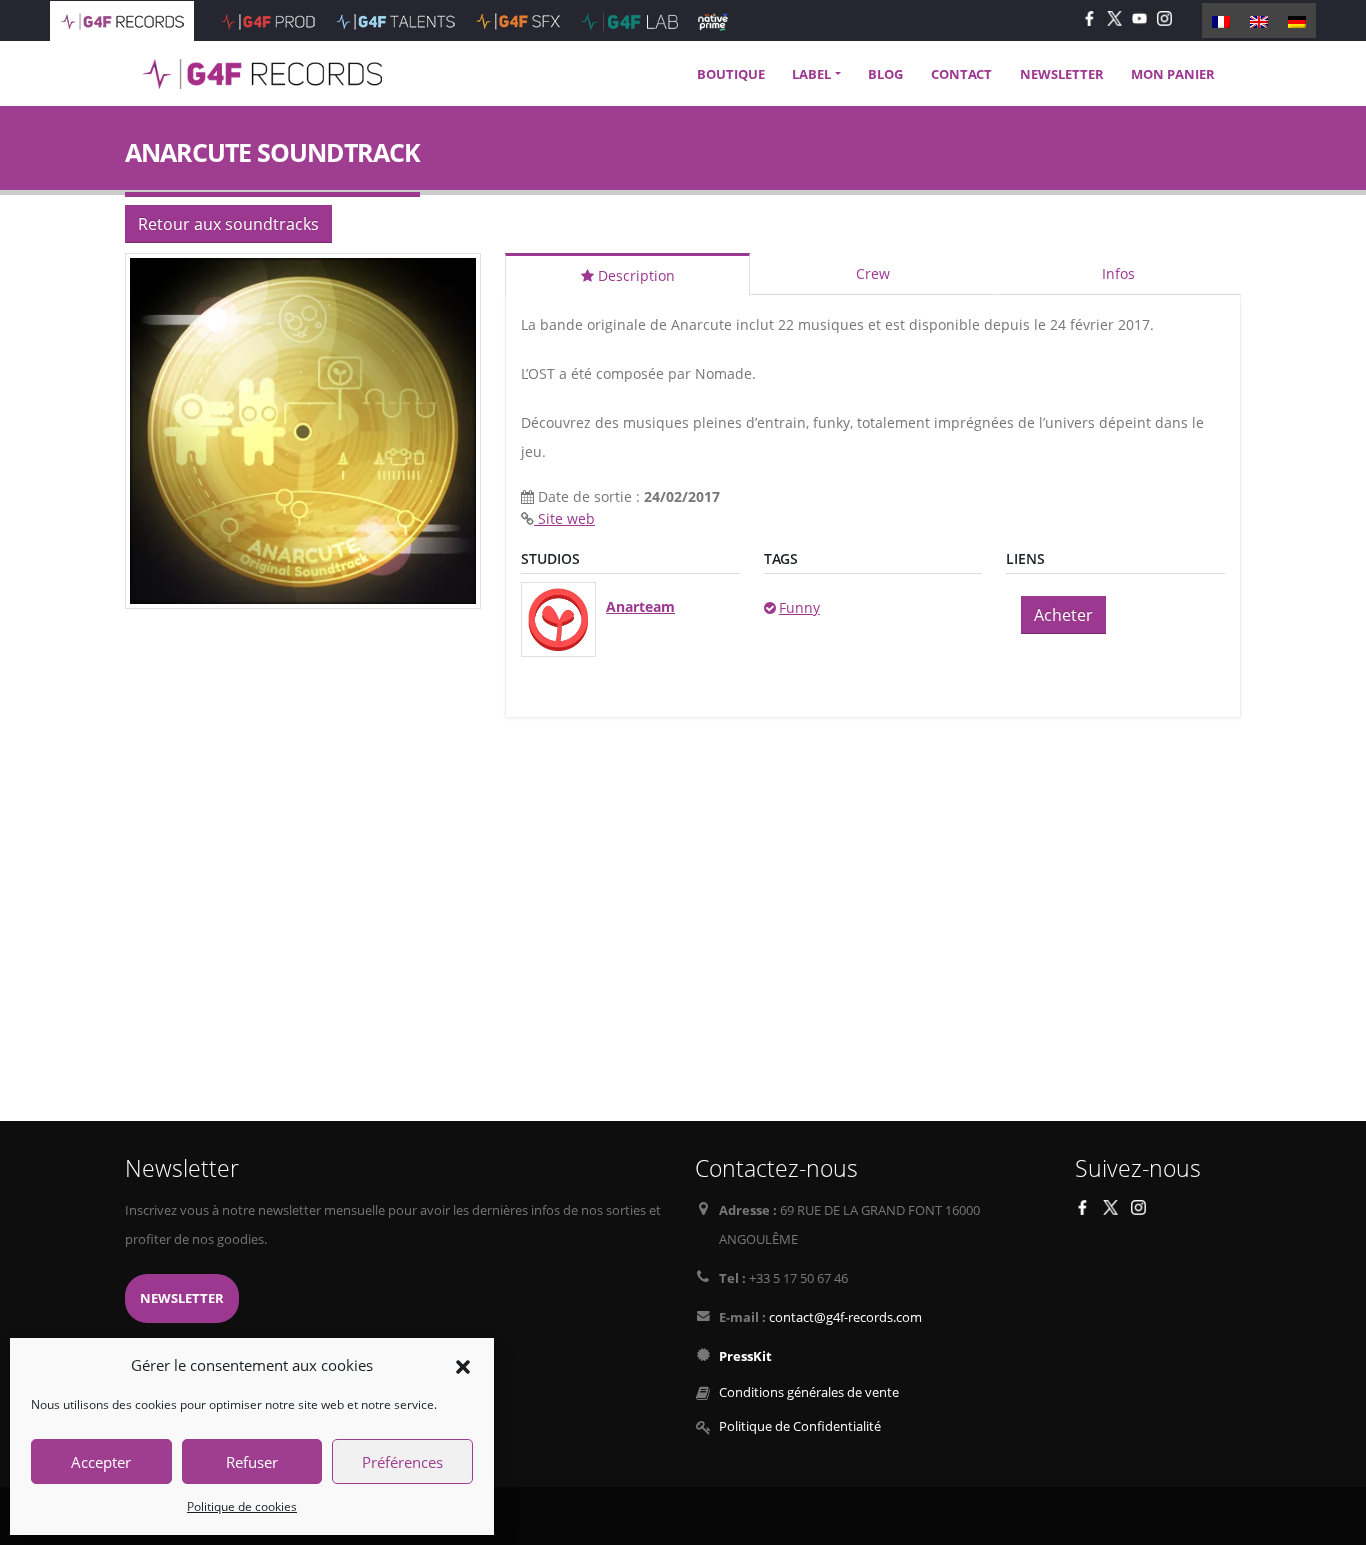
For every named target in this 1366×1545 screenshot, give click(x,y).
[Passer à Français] (1221, 20)
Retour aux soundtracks (228, 224)
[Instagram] (1164, 17)
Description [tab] (634, 275)
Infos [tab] (1118, 273)
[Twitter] (1114, 17)
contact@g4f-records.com (845, 1317)
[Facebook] (1089, 17)
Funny (799, 607)
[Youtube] (1139, 17)
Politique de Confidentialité (800, 1426)
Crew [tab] (873, 273)
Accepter (101, 1462)
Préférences (402, 1462)
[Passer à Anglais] (1259, 20)
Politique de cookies (242, 1506)
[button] (463, 1365)
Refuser (252, 1462)
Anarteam (640, 606)
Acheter (1063, 615)
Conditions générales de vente (809, 1392)
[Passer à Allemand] (1297, 20)
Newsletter (182, 1298)
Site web (564, 518)
